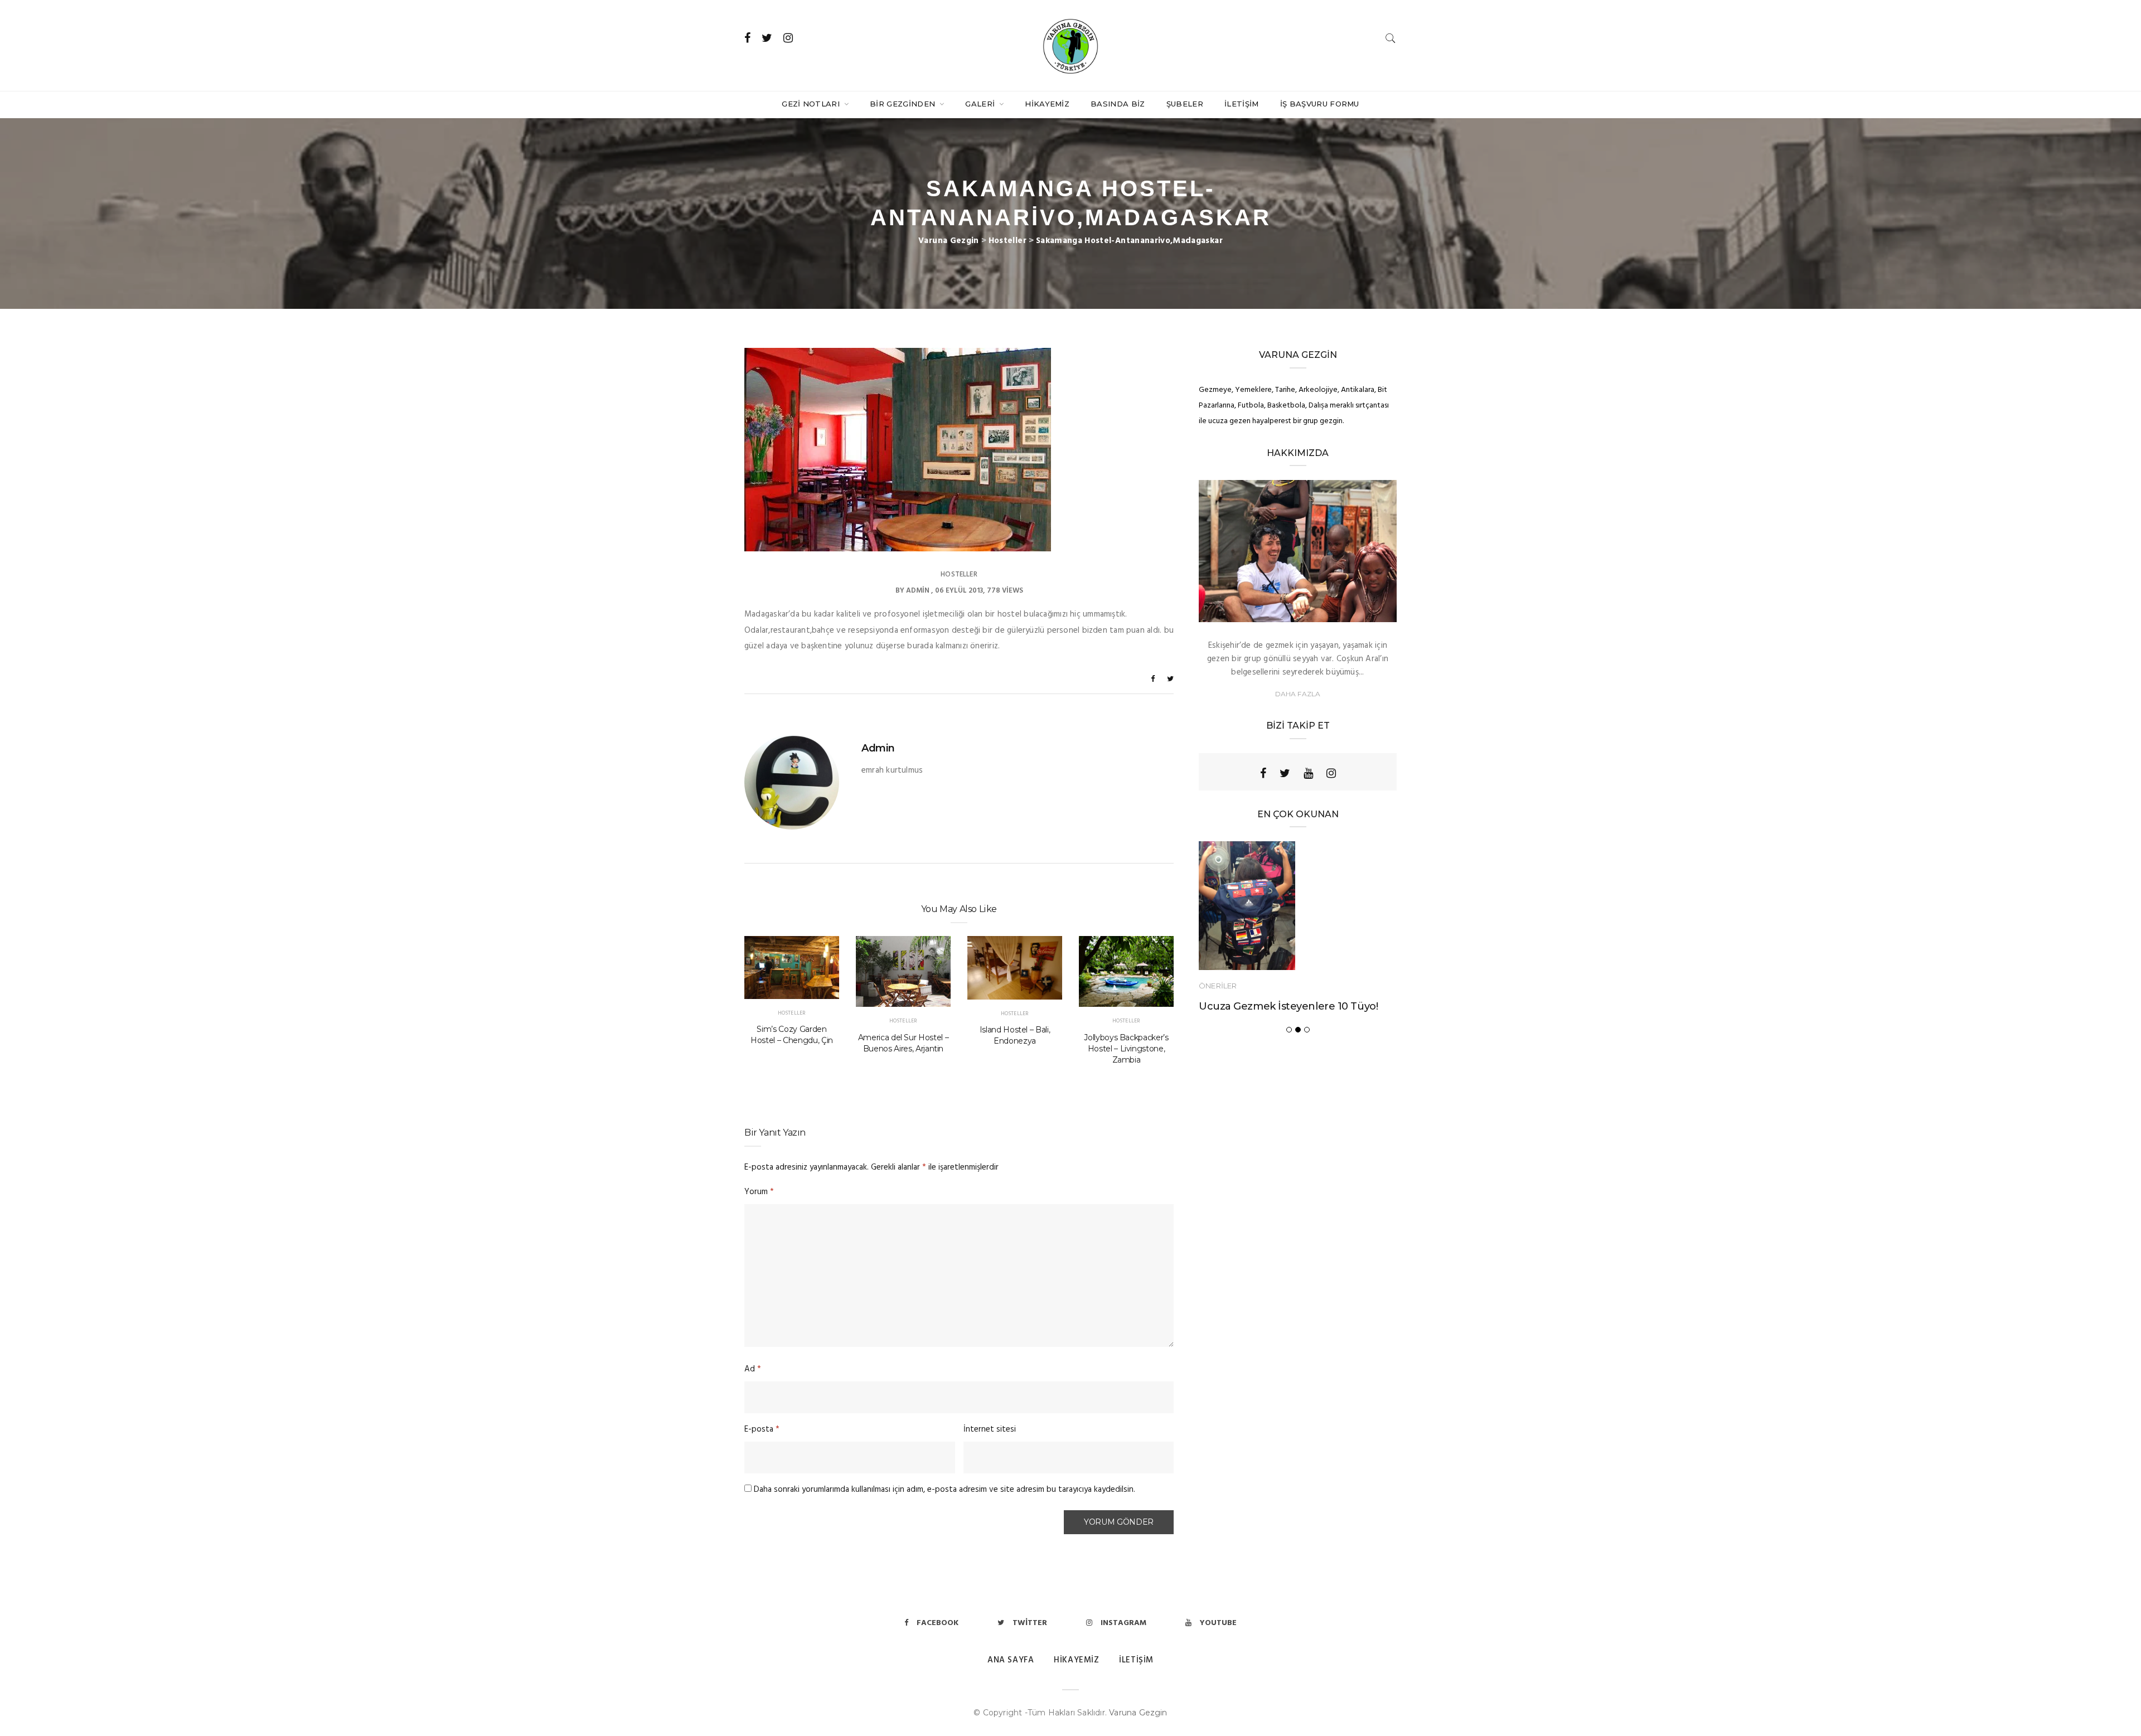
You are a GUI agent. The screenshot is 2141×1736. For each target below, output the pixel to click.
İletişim (1242, 104)
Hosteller (959, 574)
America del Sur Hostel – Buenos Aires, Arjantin (904, 1043)
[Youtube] (1308, 773)
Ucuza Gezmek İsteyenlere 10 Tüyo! (1288, 1006)
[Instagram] (1331, 773)
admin (918, 591)
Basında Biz (1118, 104)
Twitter (1030, 1623)
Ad (753, 1369)
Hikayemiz (1047, 104)
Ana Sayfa (1011, 1660)
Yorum (759, 1192)
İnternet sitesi (990, 1429)
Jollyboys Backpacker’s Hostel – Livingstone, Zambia (1126, 1049)
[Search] (1391, 38)
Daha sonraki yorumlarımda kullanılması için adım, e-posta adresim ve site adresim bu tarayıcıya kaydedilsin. (944, 1490)
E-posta (762, 1429)
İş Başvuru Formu (1320, 104)
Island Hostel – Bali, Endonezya (1015, 1035)
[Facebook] (1263, 773)
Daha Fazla (1298, 694)
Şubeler (1185, 104)
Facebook (938, 1623)
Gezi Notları (812, 104)
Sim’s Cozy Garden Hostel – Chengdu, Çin (792, 1035)
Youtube (1218, 1623)
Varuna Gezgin (1138, 1713)
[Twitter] (1285, 773)
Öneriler (1218, 986)
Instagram (1123, 1623)
